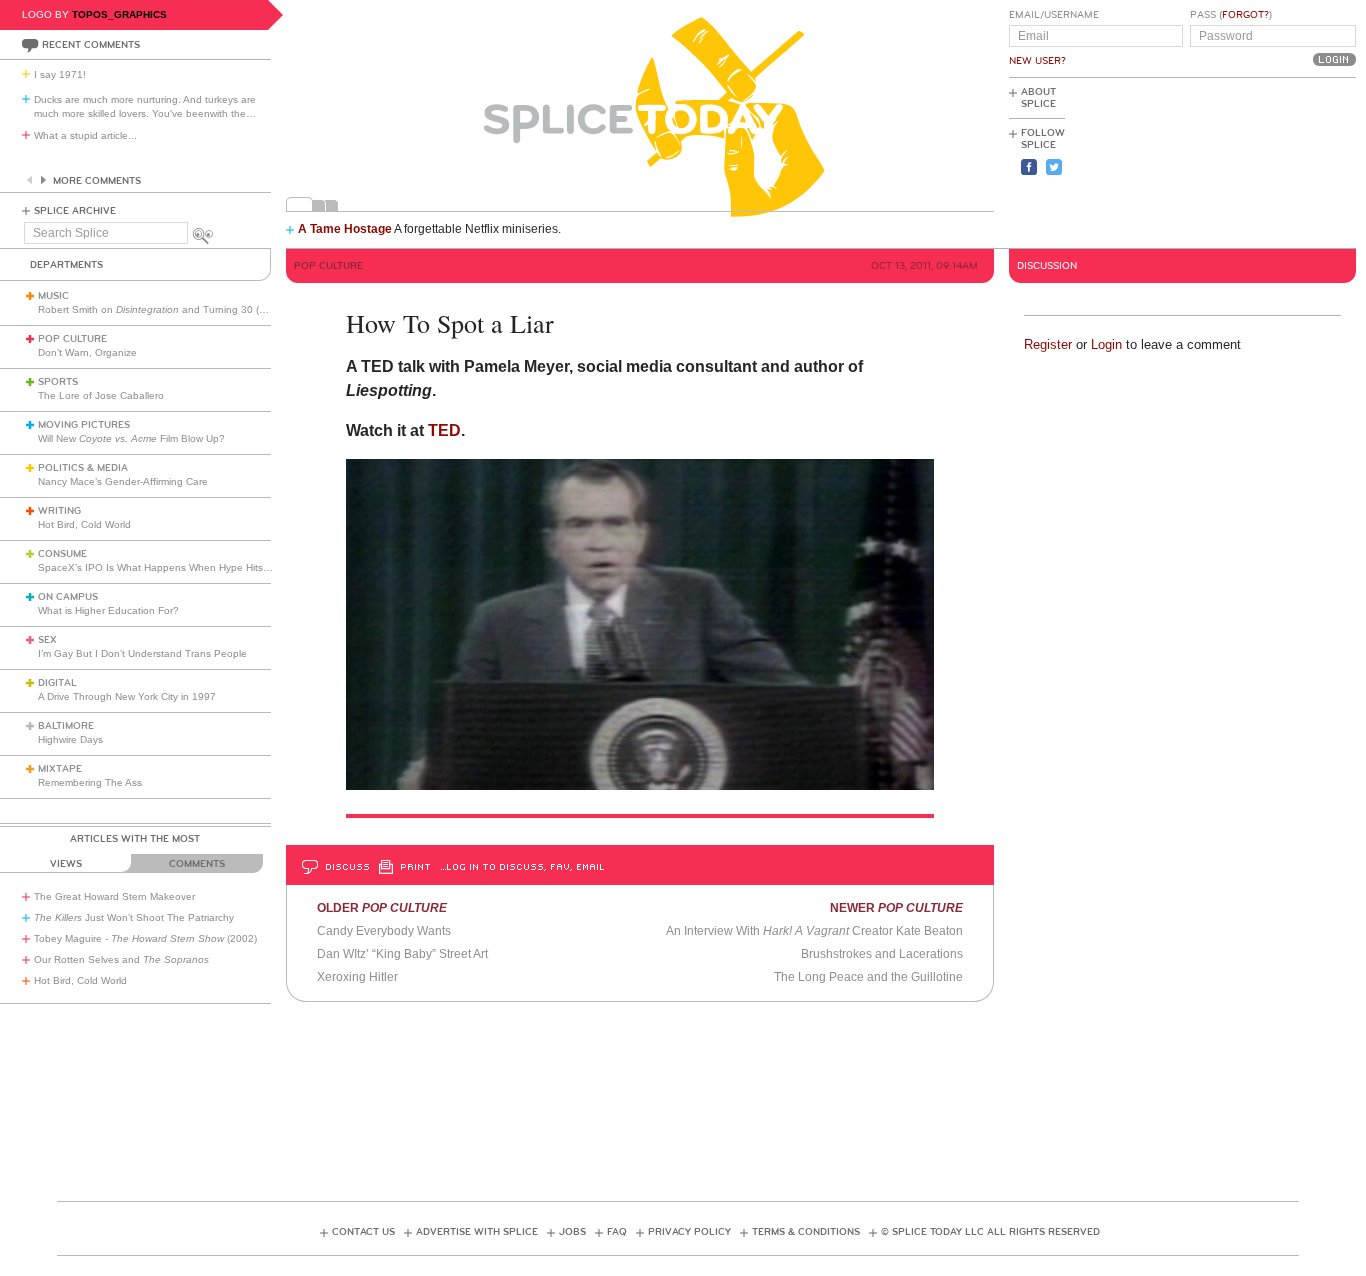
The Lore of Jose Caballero (101, 395)
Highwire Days (70, 739)
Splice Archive (75, 211)
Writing (59, 511)
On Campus (68, 597)
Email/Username (1054, 15)
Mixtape (60, 769)
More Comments (97, 181)
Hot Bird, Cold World (84, 524)
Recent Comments (91, 45)
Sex (47, 640)
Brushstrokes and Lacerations (882, 954)
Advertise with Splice (477, 1232)
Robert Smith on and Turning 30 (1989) (162, 309)
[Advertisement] (1266, 161)
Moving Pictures (84, 425)
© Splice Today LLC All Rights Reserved (990, 1232)
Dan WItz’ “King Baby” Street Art (402, 954)
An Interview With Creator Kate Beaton (814, 931)
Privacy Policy (689, 1232)
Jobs (572, 1232)
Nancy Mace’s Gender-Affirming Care (123, 481)
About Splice (1038, 98)
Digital (57, 683)
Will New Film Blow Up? (131, 438)
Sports (58, 382)
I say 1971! (60, 74)
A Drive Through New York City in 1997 (127, 696)
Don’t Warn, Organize (87, 352)
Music (53, 296)
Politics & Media (83, 468)
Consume (62, 554)
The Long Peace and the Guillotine (868, 977)
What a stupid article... (85, 135)
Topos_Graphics (119, 14)
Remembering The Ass (90, 782)
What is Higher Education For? (108, 610)
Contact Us (363, 1232)
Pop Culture (72, 339)
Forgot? (1245, 15)
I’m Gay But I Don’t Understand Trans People (142, 653)
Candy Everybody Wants (384, 931)
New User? (1037, 61)
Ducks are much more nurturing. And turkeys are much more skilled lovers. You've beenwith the (145, 106)
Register (1048, 344)
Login (1106, 344)
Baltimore (66, 726)
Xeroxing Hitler (357, 977)
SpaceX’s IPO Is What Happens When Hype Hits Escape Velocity (188, 567)
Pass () (1231, 15)
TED (444, 430)
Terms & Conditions (806, 1232)
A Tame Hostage (345, 229)
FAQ (617, 1232)
